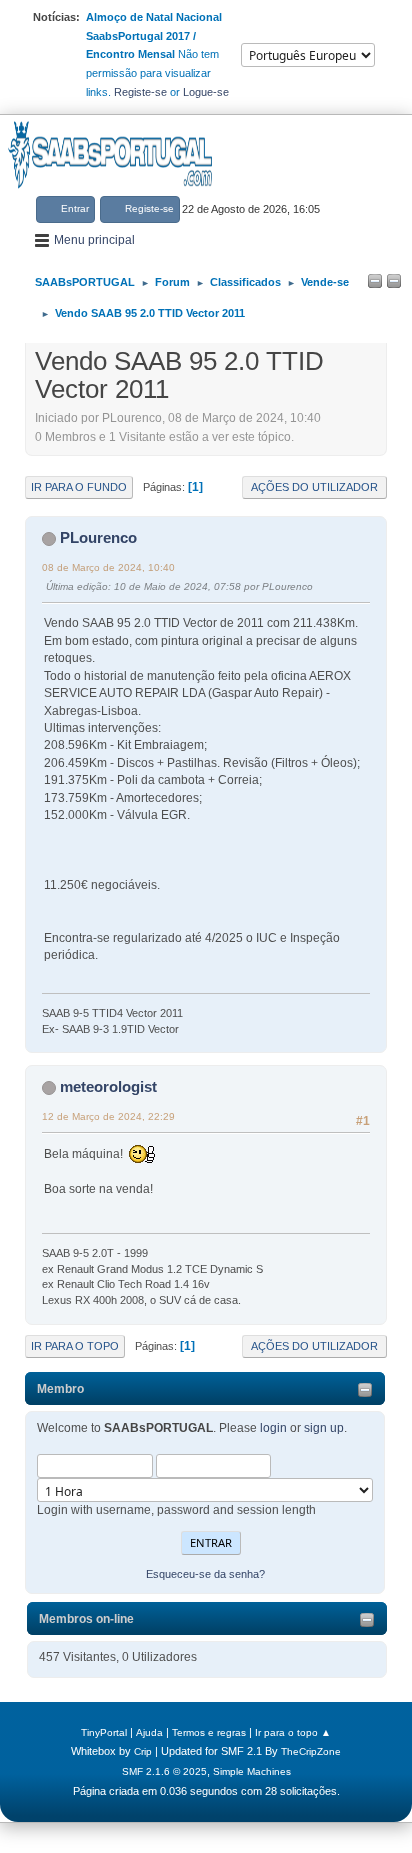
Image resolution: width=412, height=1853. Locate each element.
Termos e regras (209, 1732)
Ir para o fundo (79, 487)
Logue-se (206, 92)
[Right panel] (394, 282)
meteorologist (108, 1086)
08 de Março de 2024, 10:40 (108, 567)
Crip (143, 1751)
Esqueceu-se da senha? (205, 1574)
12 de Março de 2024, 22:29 (108, 1116)
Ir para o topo (75, 1346)
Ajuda (149, 1732)
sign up (324, 1428)
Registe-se (140, 92)
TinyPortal (104, 1732)
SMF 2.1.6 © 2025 (164, 1771)
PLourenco (98, 537)
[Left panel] (375, 282)
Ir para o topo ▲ (293, 1732)
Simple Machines (252, 1771)
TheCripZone (311, 1751)
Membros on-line (86, 1619)
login (273, 1428)
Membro (60, 1389)
